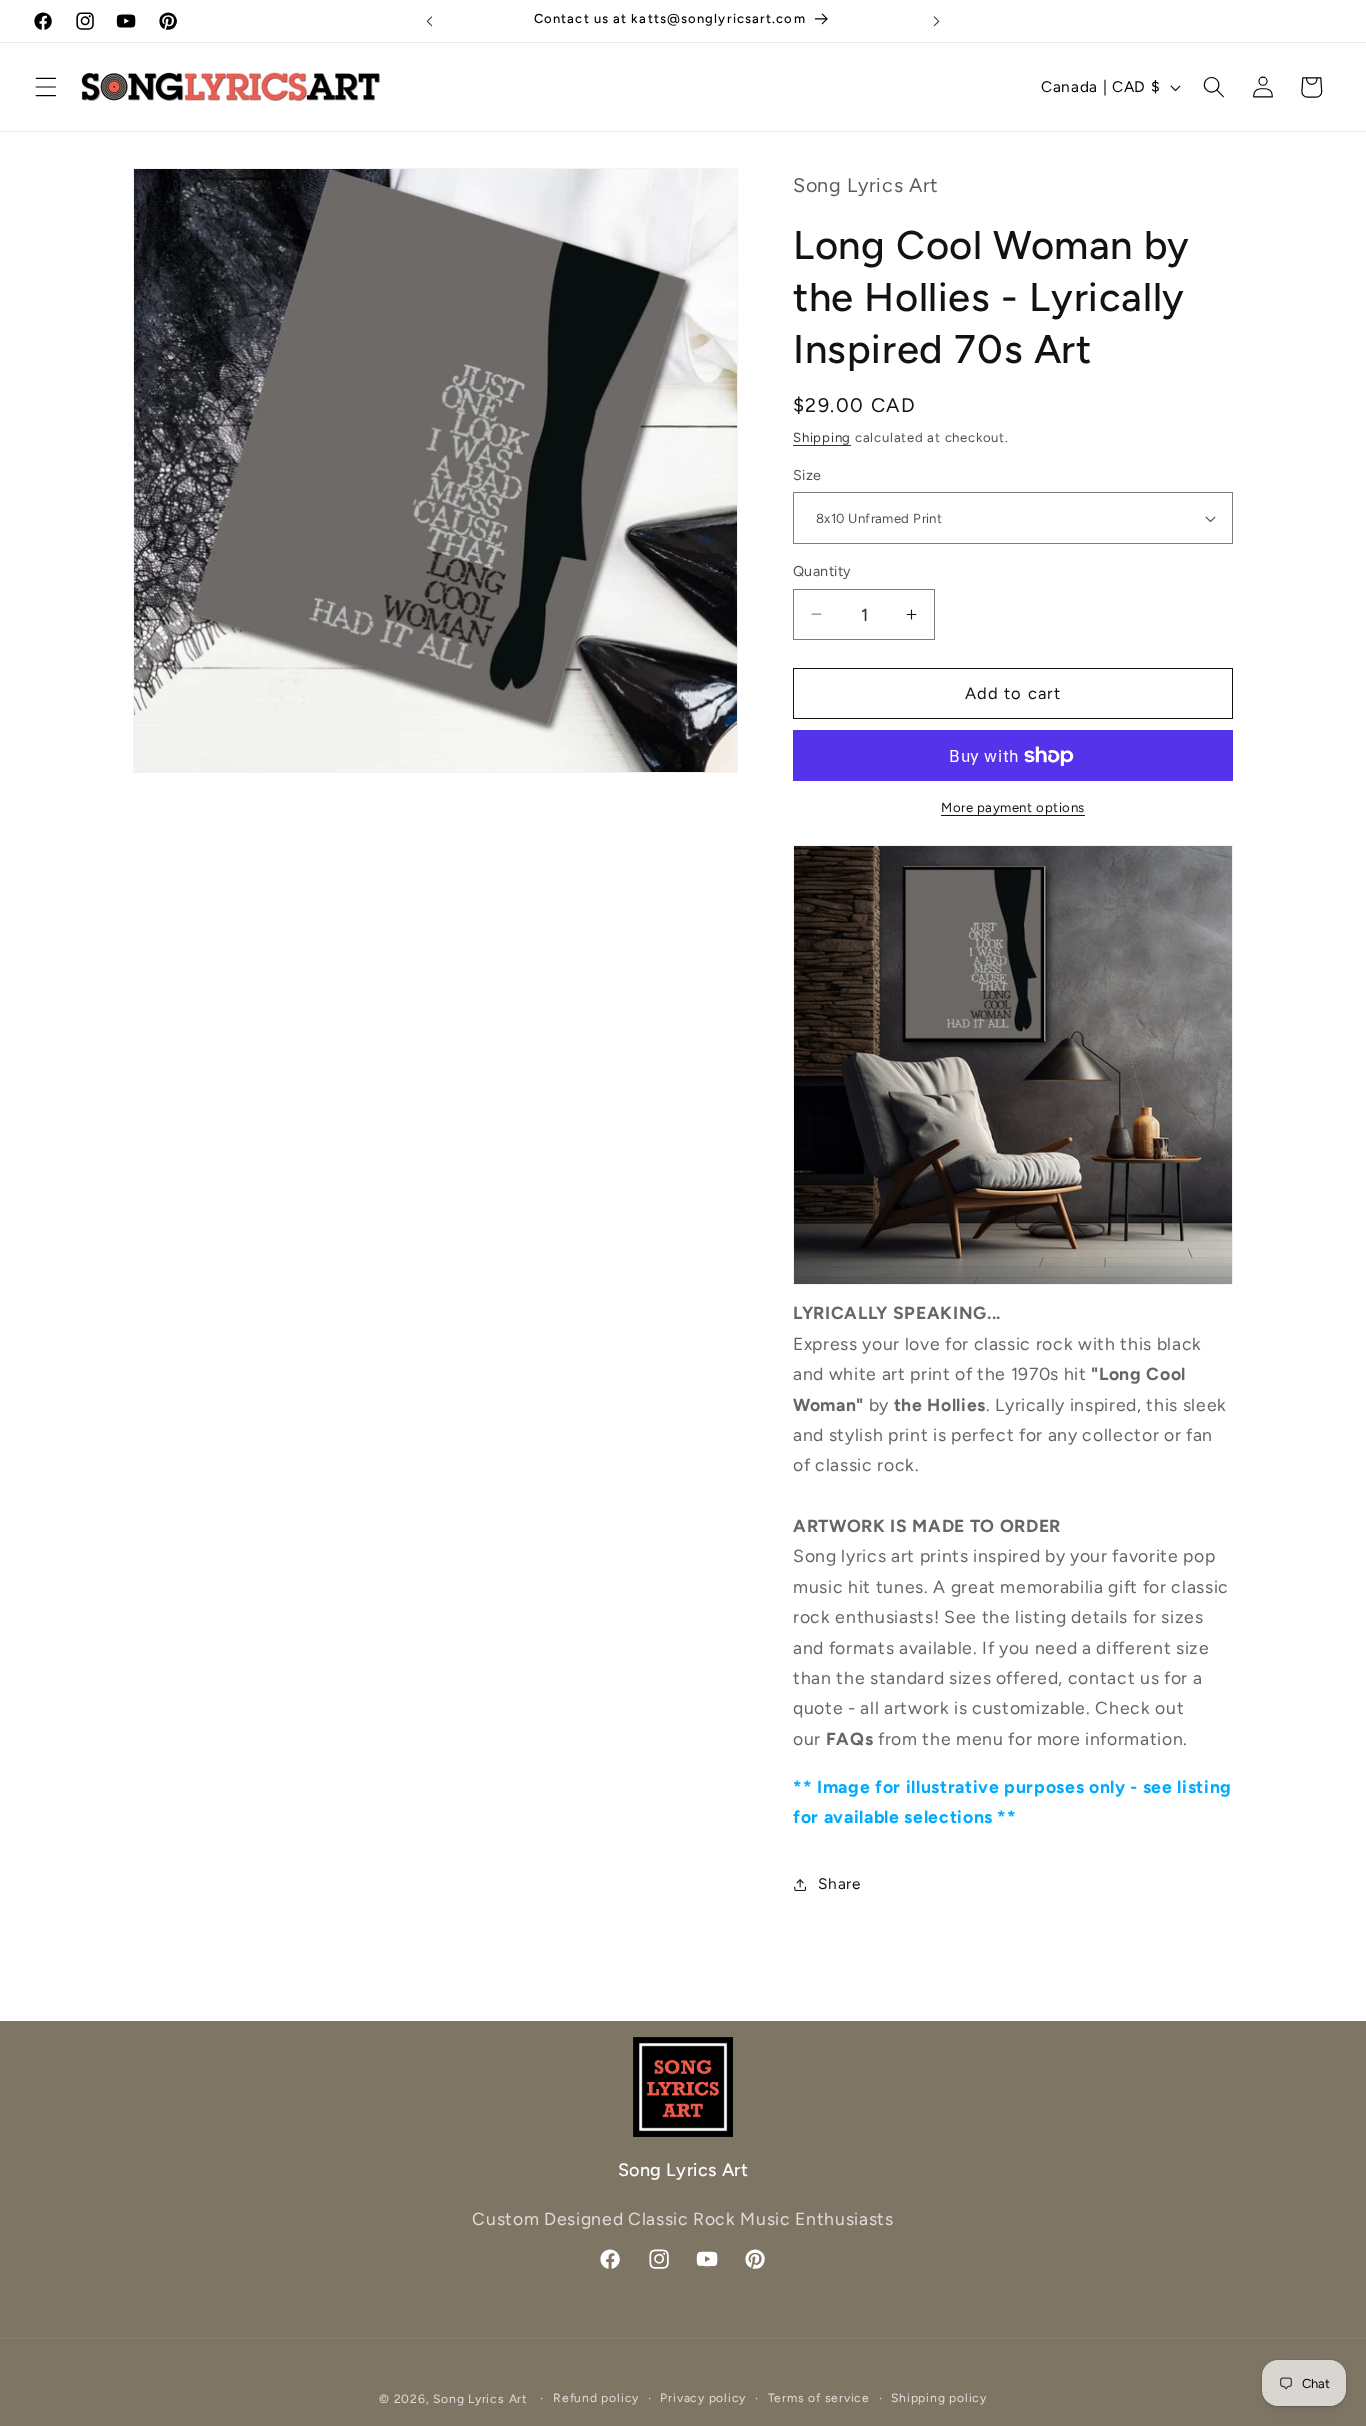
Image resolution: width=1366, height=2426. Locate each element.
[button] (46, 87)
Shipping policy (939, 2398)
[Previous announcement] (429, 21)
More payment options (1013, 807)
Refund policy (596, 2398)
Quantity (822, 571)
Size (807, 475)
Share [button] (839, 1883)
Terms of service (819, 2398)
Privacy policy (703, 2398)
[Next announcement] (937, 21)
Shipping (822, 437)
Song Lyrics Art (480, 2399)
